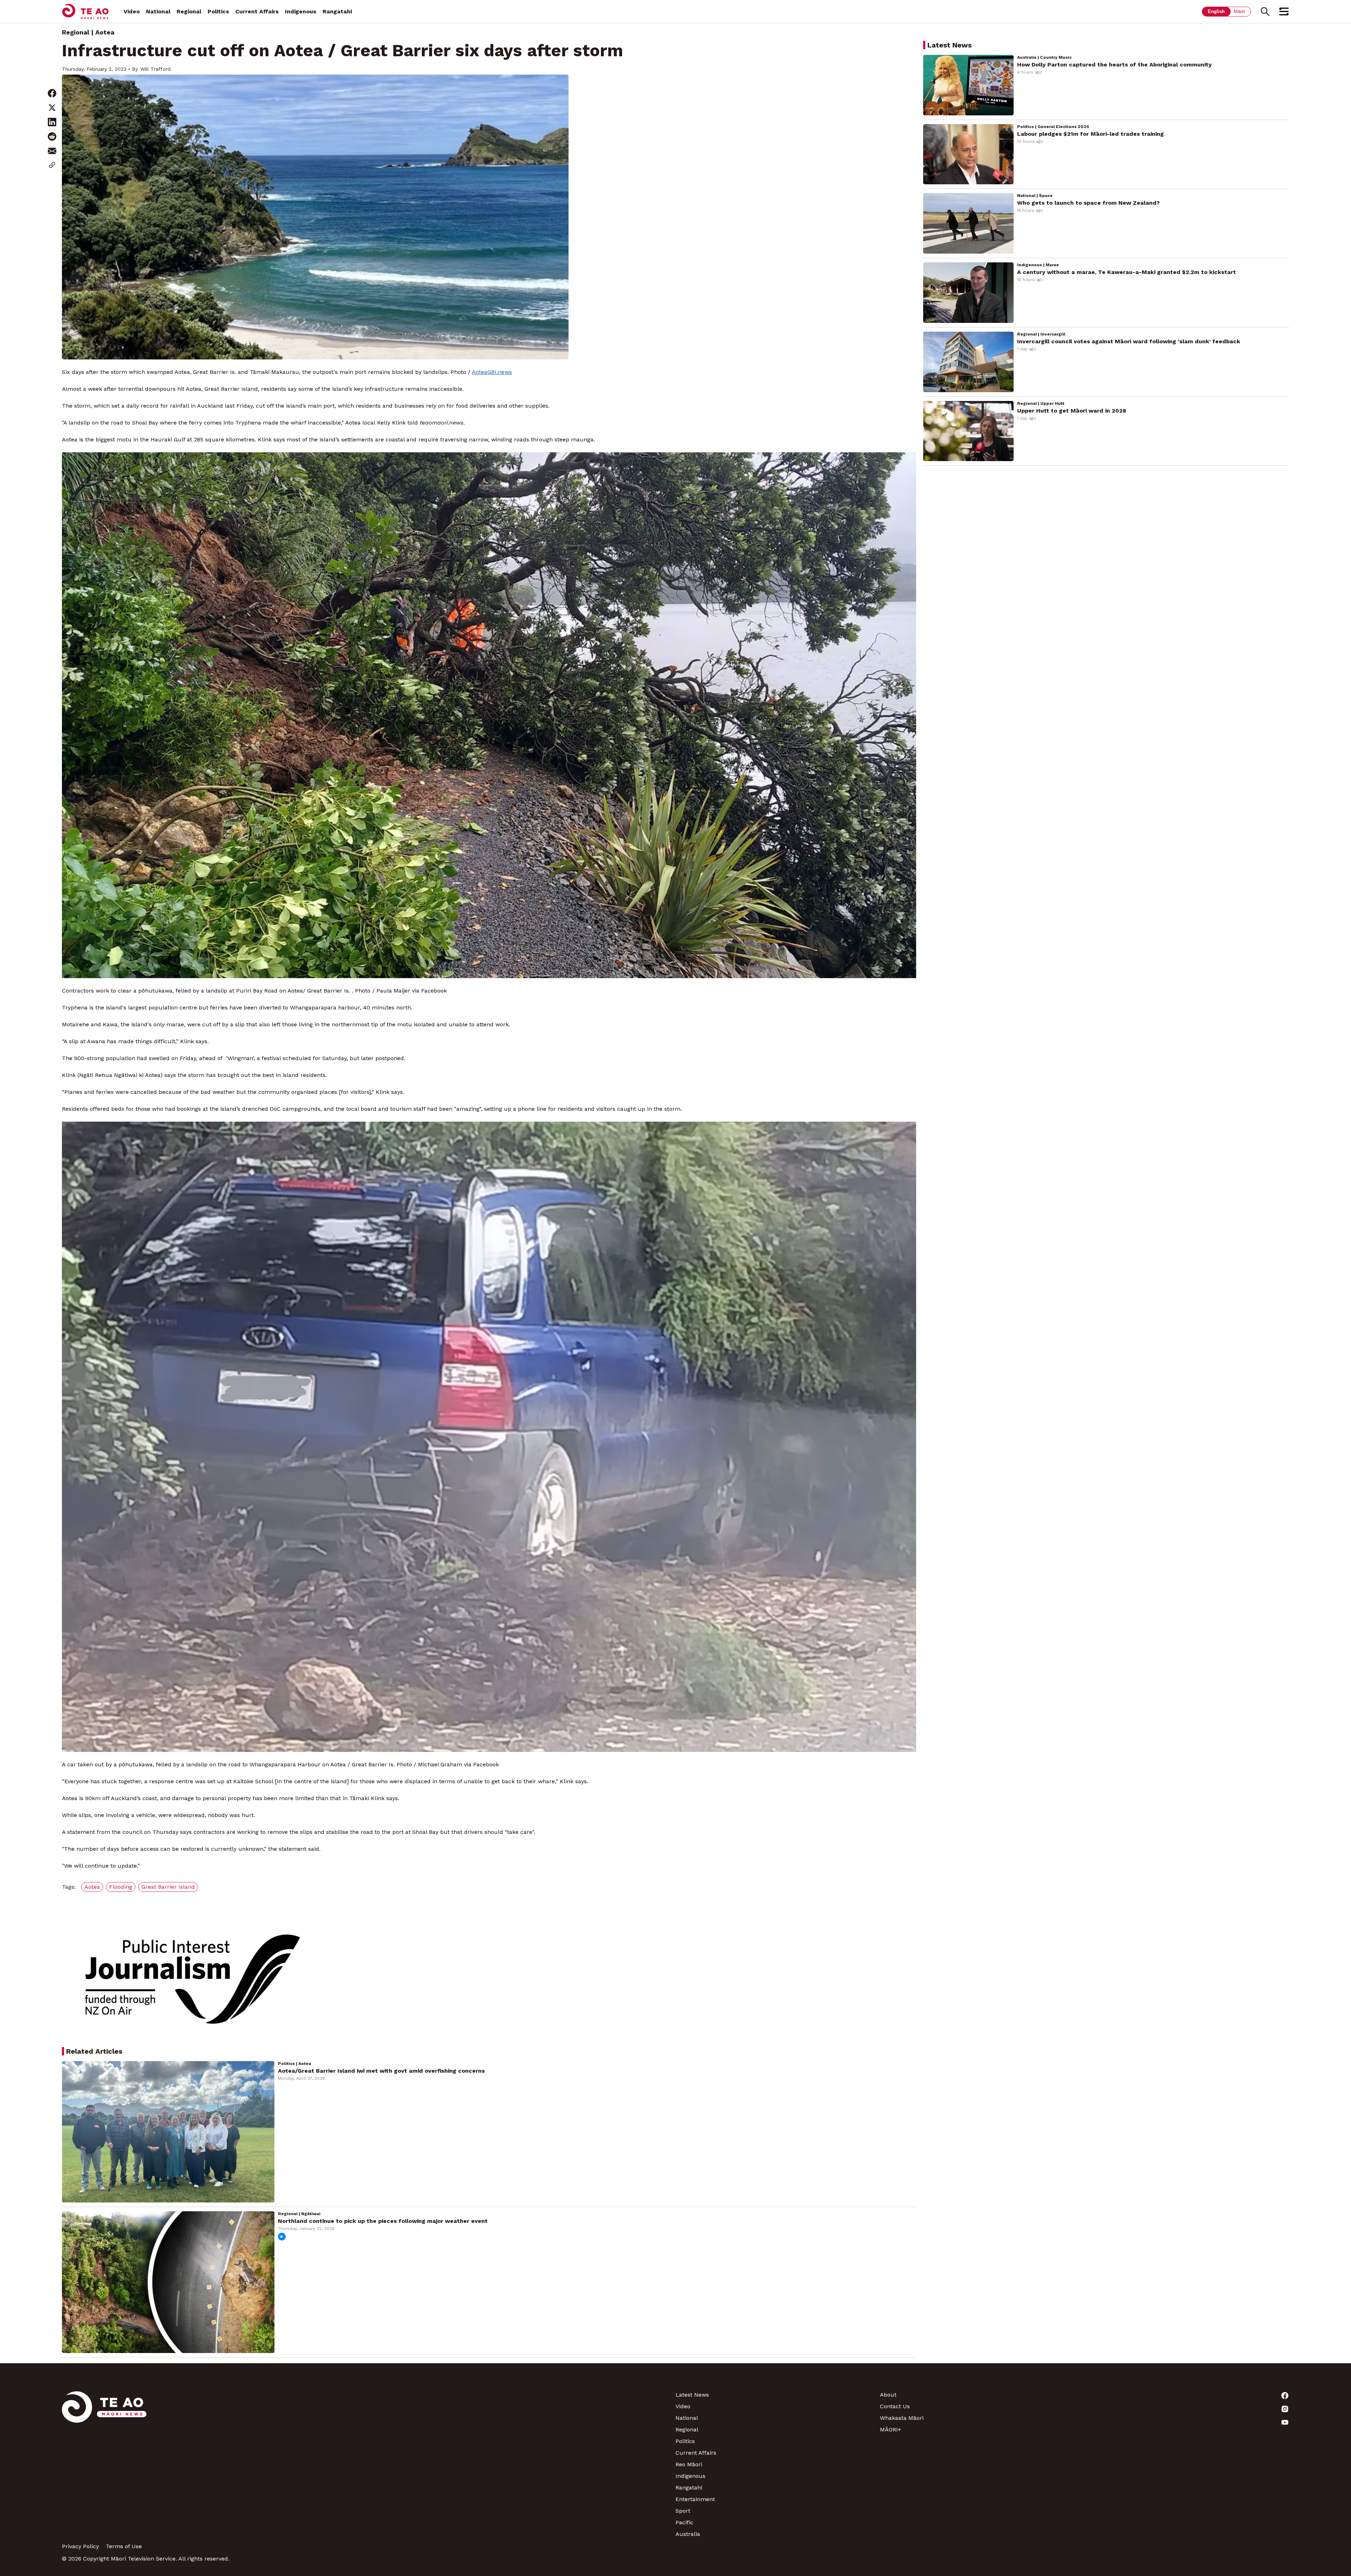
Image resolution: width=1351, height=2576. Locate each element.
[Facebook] (1187, 2396)
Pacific (684, 2522)
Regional (189, 11)
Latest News (692, 2395)
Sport (683, 2511)
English (1216, 11)
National (158, 11)
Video (132, 11)
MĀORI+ (890, 2430)
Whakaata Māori (902, 2418)
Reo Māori (689, 2464)
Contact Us (895, 2406)
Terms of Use (124, 2546)
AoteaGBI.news (492, 372)
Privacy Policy (80, 2546)
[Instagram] (1187, 2409)
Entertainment (695, 2499)
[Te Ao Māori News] (104, 2464)
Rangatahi (337, 11)
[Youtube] (1187, 2422)
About (888, 2395)
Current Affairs (257, 11)
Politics (218, 11)
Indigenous (301, 11)
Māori (1239, 11)
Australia (688, 2534)
